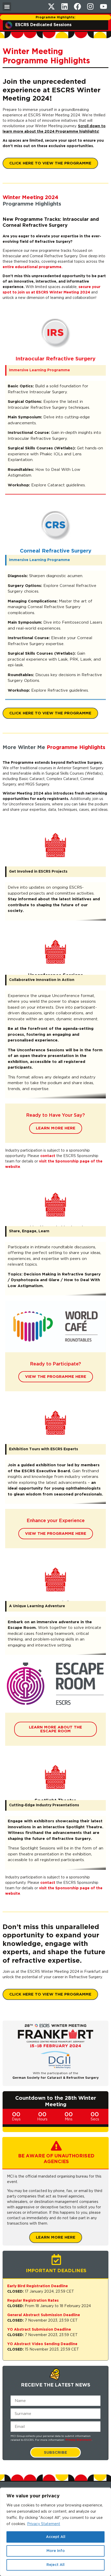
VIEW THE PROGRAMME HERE (56, 1383)
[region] (55, 2532)
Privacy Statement (44, 2524)
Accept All (56, 2537)
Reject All (55, 2565)
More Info (56, 2551)
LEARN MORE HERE (56, 1135)
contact (48, 1162)
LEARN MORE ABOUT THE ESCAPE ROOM (55, 1736)
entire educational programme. (33, 267)
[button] (7, 7)
